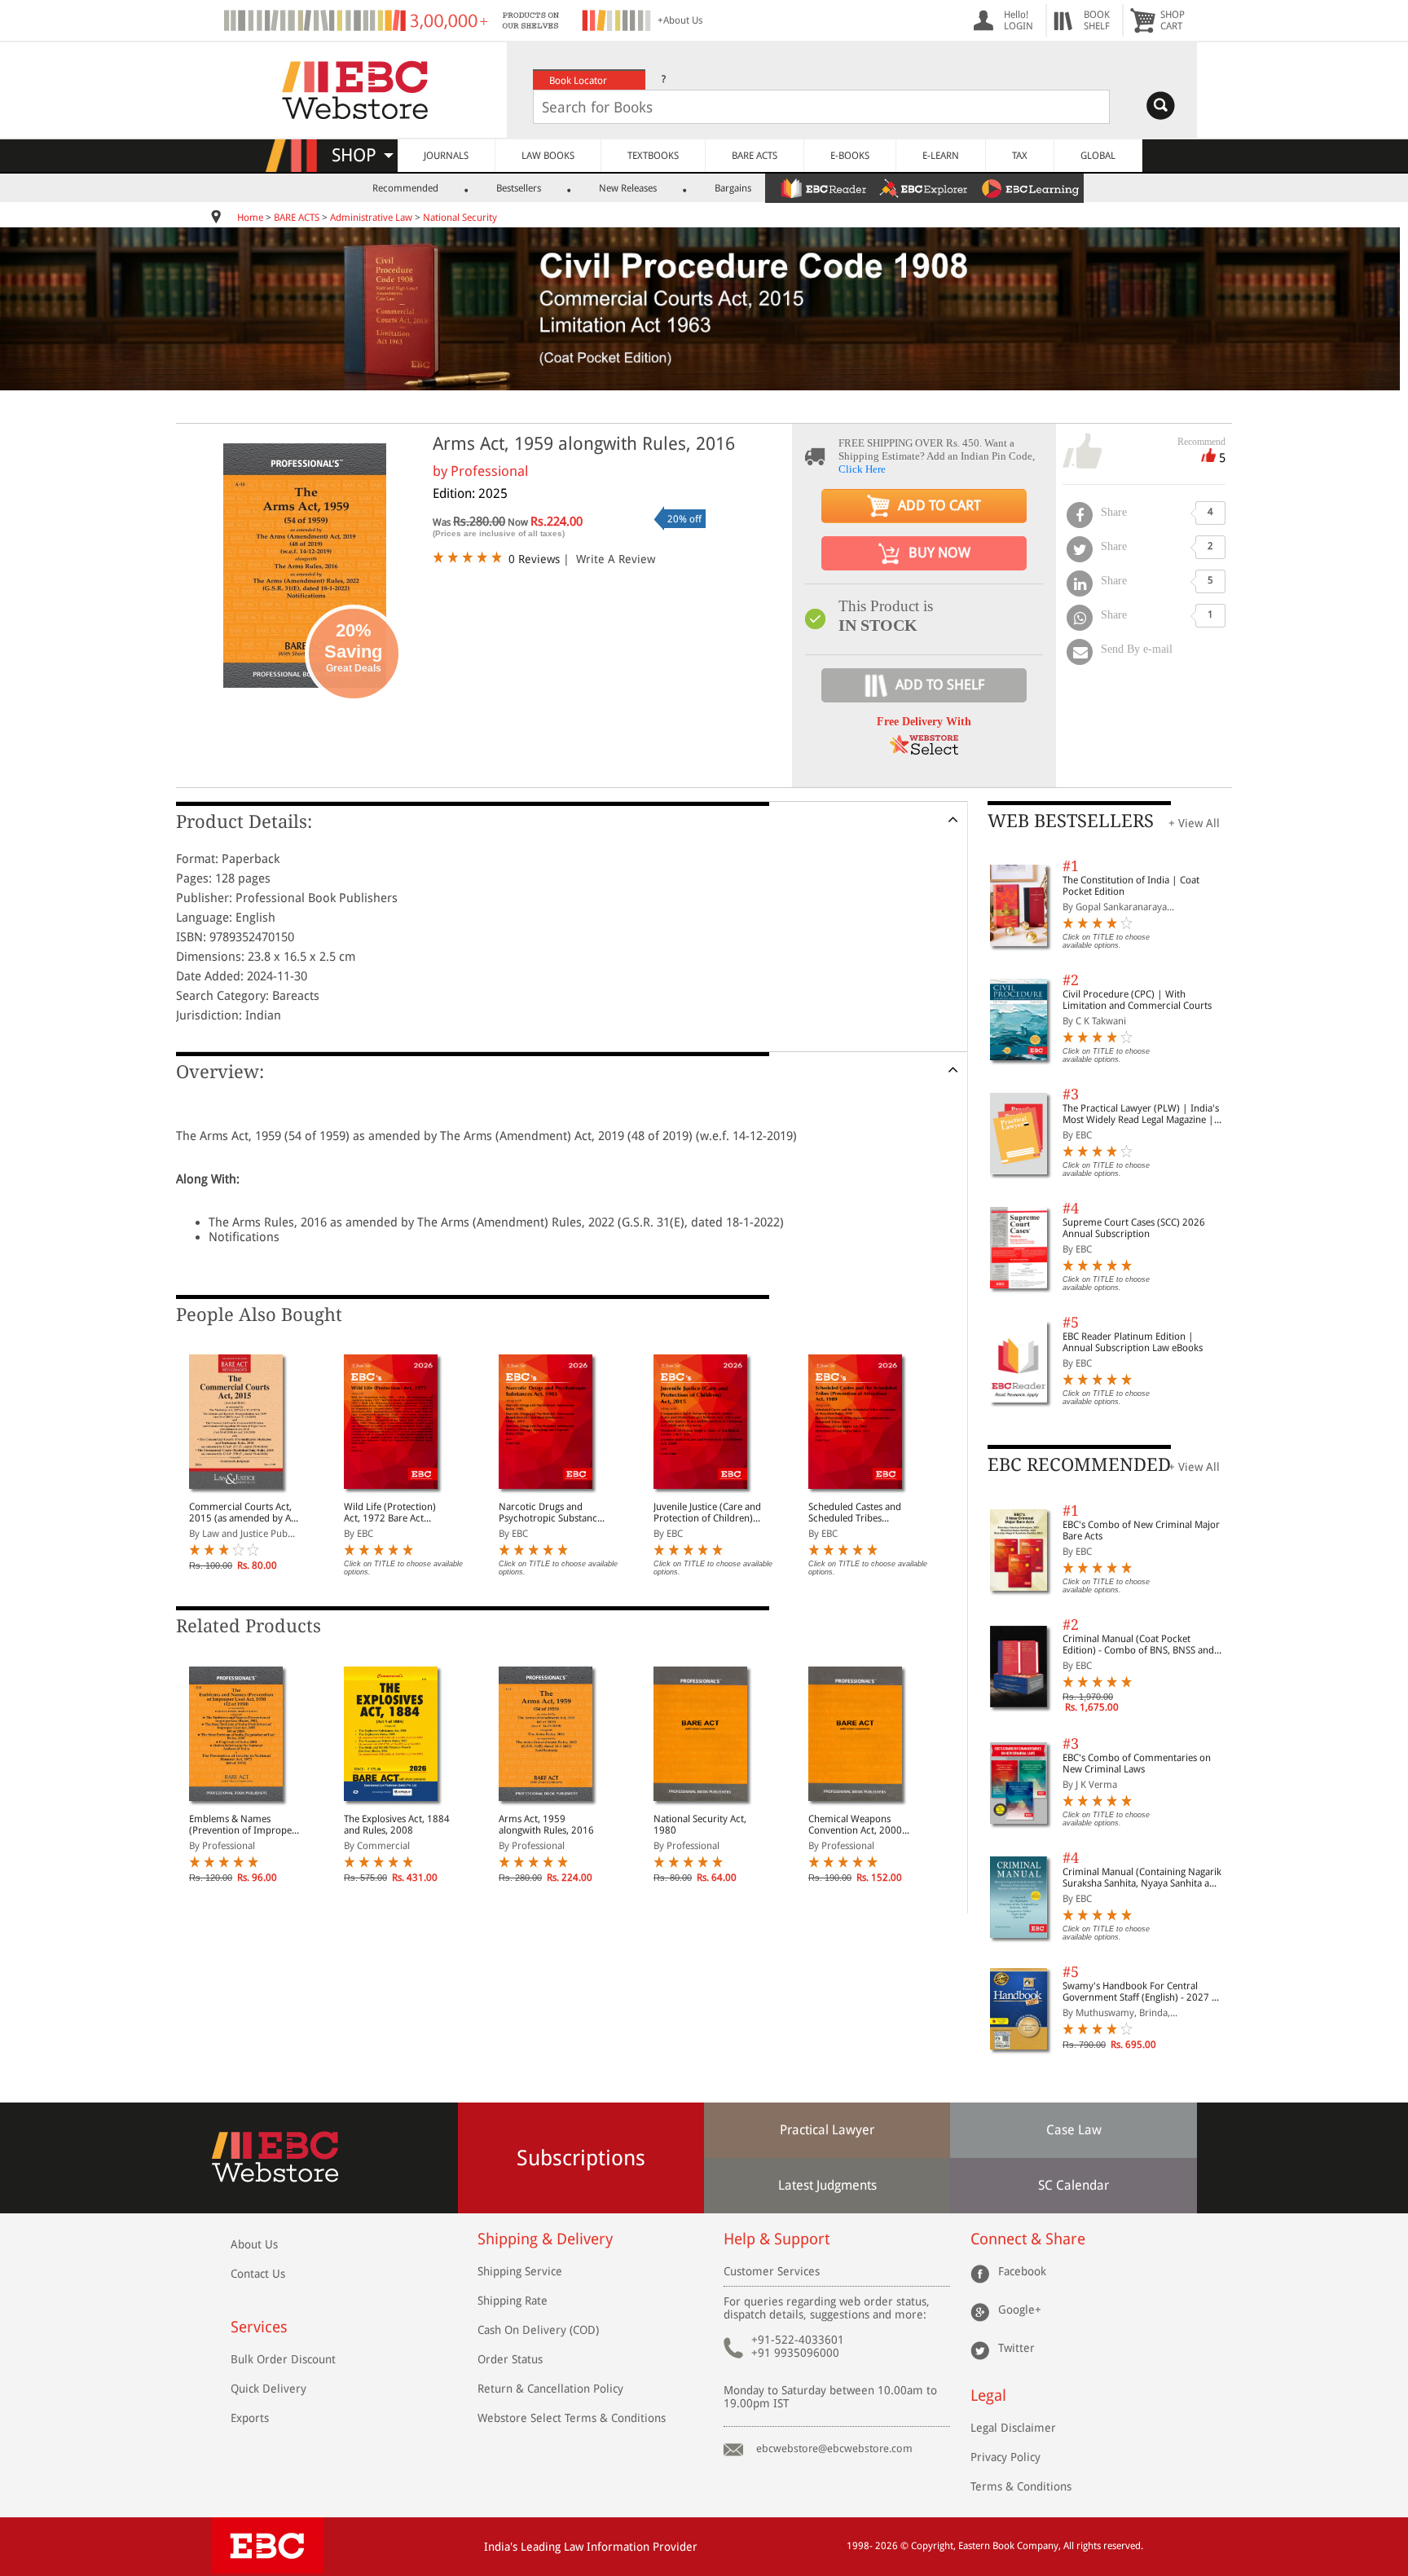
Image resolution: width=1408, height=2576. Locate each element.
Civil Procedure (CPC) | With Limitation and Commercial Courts (1137, 1000)
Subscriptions (581, 2158)
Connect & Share (1028, 2239)
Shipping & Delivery (545, 2239)
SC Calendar (1074, 2185)
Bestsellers (519, 188)
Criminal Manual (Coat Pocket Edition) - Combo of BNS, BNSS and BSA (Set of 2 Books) (1138, 1645)
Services (259, 2327)
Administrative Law (371, 218)
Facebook (1022, 2271)
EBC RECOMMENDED (1079, 1465)
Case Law (1074, 2130)
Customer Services (772, 2271)
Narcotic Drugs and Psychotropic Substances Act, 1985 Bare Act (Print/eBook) (552, 1513)
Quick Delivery (268, 2389)
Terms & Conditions (1021, 2486)
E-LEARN (941, 156)
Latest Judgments (827, 2185)
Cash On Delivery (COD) (538, 2330)
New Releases (628, 188)
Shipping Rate (513, 2301)
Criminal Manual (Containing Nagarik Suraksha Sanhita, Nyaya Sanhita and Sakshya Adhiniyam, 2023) (1142, 1878)
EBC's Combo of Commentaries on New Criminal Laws (1137, 1764)
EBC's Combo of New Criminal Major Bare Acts (1141, 1530)
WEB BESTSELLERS (1071, 821)
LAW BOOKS (548, 156)
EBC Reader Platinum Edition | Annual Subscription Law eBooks (1133, 1342)
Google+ (1020, 2310)
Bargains (733, 188)
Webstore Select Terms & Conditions (572, 2418)
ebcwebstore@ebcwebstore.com (834, 2448)
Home (250, 218)
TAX (1020, 156)
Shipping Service (520, 2271)
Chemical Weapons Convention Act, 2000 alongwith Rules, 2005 (856, 1825)
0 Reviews (534, 559)
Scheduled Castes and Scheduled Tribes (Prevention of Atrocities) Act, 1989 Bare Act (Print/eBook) (862, 1513)
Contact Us (258, 2274)
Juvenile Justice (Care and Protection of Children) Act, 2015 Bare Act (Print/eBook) (707, 1513)
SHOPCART (1173, 20)
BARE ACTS (755, 156)
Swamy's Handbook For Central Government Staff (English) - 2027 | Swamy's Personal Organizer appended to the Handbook (1140, 1992)
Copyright (932, 2546)
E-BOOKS (850, 156)
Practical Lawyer (827, 2130)
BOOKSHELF (1097, 20)
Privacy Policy (1005, 2457)
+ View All (1194, 823)
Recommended (405, 188)
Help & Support (777, 2239)
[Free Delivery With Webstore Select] (924, 750)
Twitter (1016, 2348)
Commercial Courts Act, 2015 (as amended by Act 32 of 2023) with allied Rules (244, 1513)
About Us (254, 2244)
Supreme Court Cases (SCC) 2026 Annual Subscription (1134, 1228)
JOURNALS (446, 156)
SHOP (361, 155)
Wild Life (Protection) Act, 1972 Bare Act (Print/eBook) (390, 1513)
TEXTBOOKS (653, 156)
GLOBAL (1098, 156)
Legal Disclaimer (1013, 2428)
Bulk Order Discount (283, 2359)
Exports (250, 2418)
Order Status (510, 2359)
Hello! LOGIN (1019, 20)
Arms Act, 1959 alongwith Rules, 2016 (546, 1825)
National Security (460, 218)
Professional (489, 471)
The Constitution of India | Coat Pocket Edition (1131, 886)
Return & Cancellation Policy (550, 2389)
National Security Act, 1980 (700, 1825)
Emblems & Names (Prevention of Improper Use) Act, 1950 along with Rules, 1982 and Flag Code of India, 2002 (244, 1825)
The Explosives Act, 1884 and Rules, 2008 (397, 1825)
